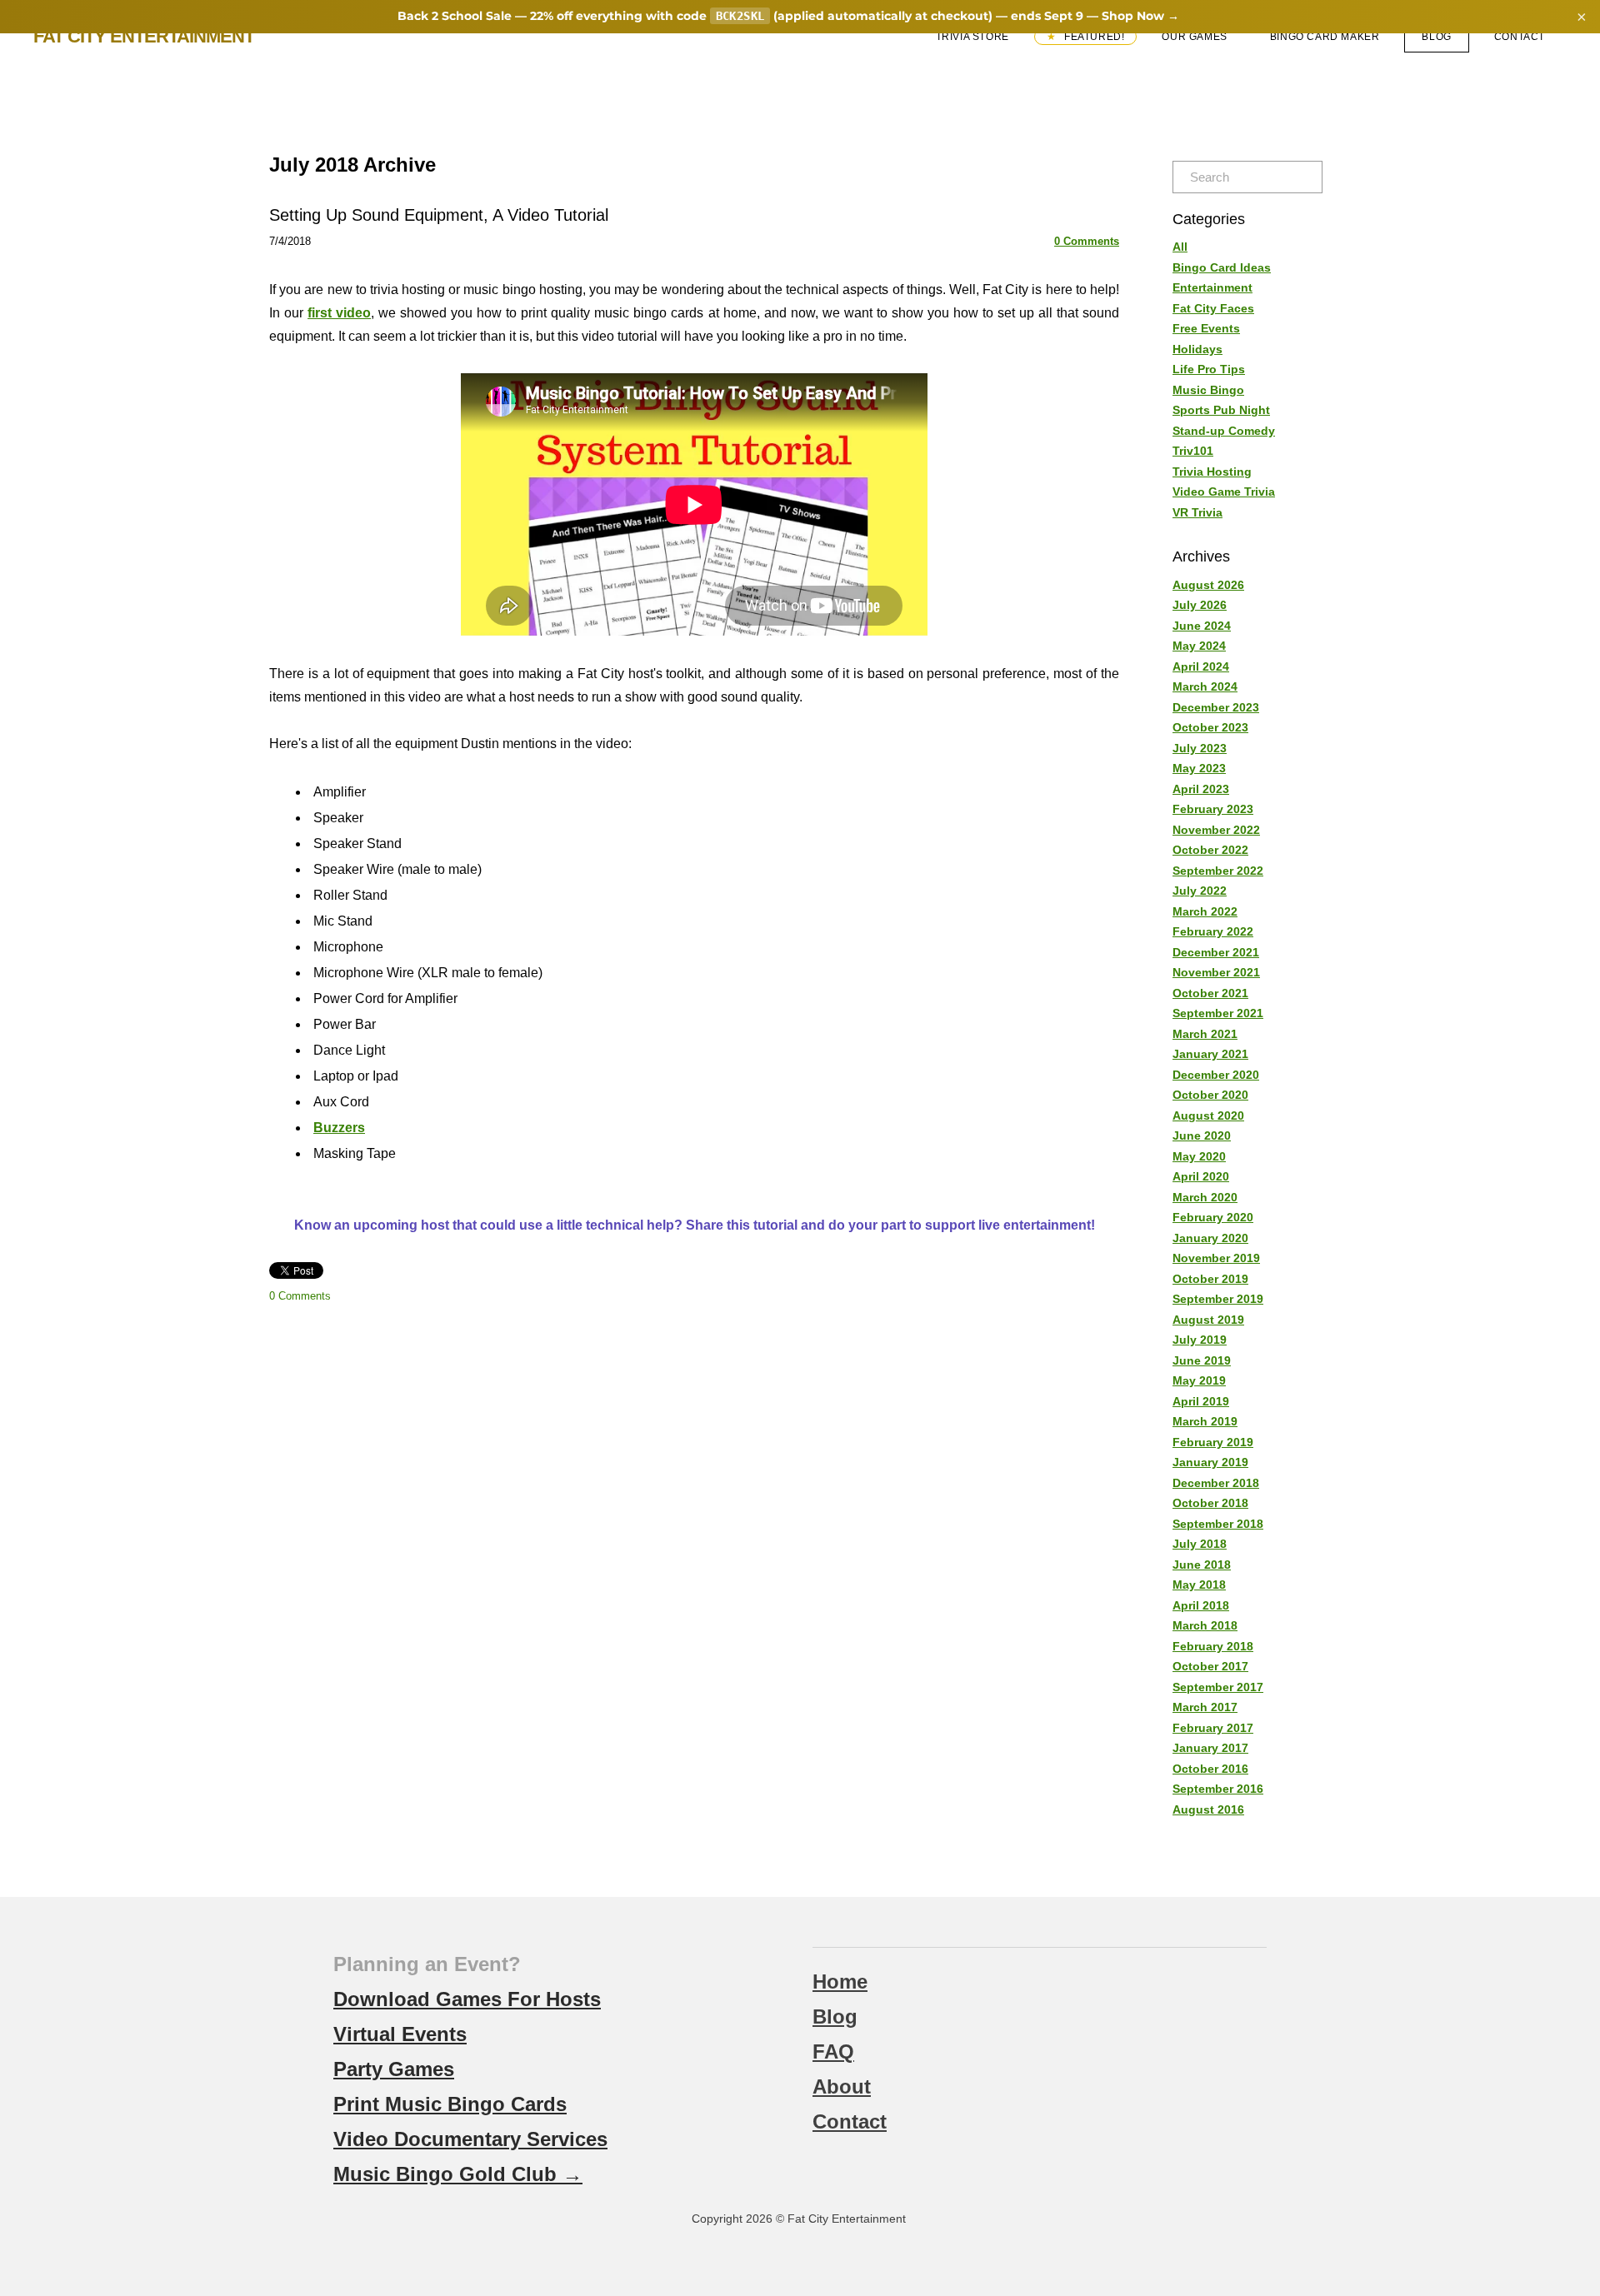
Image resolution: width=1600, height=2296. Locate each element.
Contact (1520, 37)
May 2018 (1199, 1585)
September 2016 (1218, 1789)
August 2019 (1208, 1320)
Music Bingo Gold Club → (458, 2174)
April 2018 (1201, 1605)
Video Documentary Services (470, 2139)
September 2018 (1218, 1524)
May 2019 (1199, 1380)
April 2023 (1201, 789)
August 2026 (1208, 585)
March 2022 (1205, 911)
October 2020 (1210, 1095)
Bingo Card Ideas (1222, 267)
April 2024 (1201, 666)
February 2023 (1213, 809)
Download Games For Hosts (467, 1999)
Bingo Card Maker (1325, 37)
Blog (1436, 37)
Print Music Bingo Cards (450, 2104)
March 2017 (1205, 1707)
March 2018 (1205, 1625)
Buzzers (339, 1128)
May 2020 (1199, 1156)
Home (840, 1982)
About (842, 2086)
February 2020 (1213, 1217)
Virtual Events (400, 2034)
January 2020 (1210, 1238)
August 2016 (1208, 1809)
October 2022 (1210, 850)
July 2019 (1200, 1340)
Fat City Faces (1213, 308)
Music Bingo (1208, 390)
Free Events (1206, 328)
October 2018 (1210, 1503)
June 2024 (1202, 626)
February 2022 (1213, 931)
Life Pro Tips (1209, 369)
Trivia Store (972, 37)
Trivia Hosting (1212, 472)
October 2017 (1210, 1666)
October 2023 (1210, 727)
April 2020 (1201, 1176)
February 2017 (1213, 1728)
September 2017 (1218, 1687)
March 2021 (1205, 1034)
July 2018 (1200, 1544)
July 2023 (1200, 748)
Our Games (1194, 37)
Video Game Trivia (1224, 492)
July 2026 (1200, 605)
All (1180, 247)
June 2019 (1202, 1360)
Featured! (1092, 37)
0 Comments (1087, 241)
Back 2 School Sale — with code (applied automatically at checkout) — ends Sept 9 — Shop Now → (789, 16)
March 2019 (1205, 1421)
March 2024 (1205, 686)
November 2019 (1216, 1258)
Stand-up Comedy (1224, 431)
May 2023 (1199, 768)
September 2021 (1218, 1013)
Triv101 (1193, 451)
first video (339, 313)
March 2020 (1205, 1197)
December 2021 (1216, 952)
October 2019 (1210, 1279)
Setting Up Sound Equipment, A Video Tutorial (439, 215)
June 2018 (1202, 1565)
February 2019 (1213, 1442)
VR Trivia (1197, 512)
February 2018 (1213, 1646)
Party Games (394, 2069)
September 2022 (1218, 871)
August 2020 (1208, 1116)
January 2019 (1210, 1462)
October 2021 (1210, 993)
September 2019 (1218, 1299)
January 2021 (1210, 1054)
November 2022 (1216, 830)
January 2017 (1210, 1748)
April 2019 (1201, 1401)
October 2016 (1210, 1769)
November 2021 (1216, 972)
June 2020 (1202, 1136)
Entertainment (1212, 287)
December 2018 (1216, 1483)
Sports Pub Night (1221, 410)
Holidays (1197, 349)
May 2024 (1199, 646)
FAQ (833, 2051)
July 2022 (1200, 891)
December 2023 (1216, 707)
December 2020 (1216, 1075)
